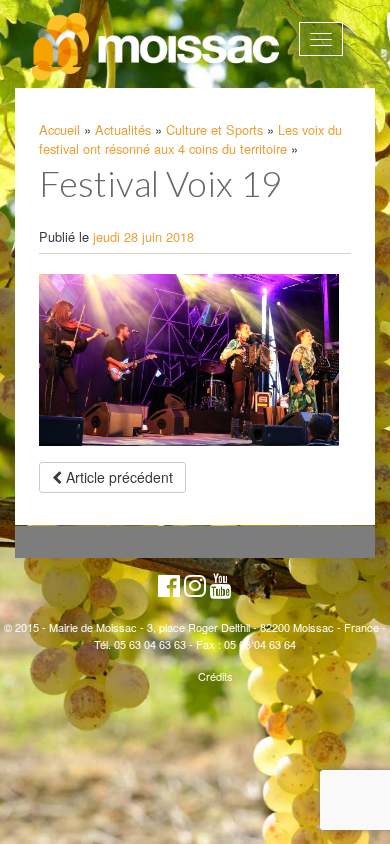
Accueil (59, 129)
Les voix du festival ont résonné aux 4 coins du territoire (190, 139)
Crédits (215, 676)
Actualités (123, 129)
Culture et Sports (214, 129)
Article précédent (117, 477)
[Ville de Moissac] (157, 47)
